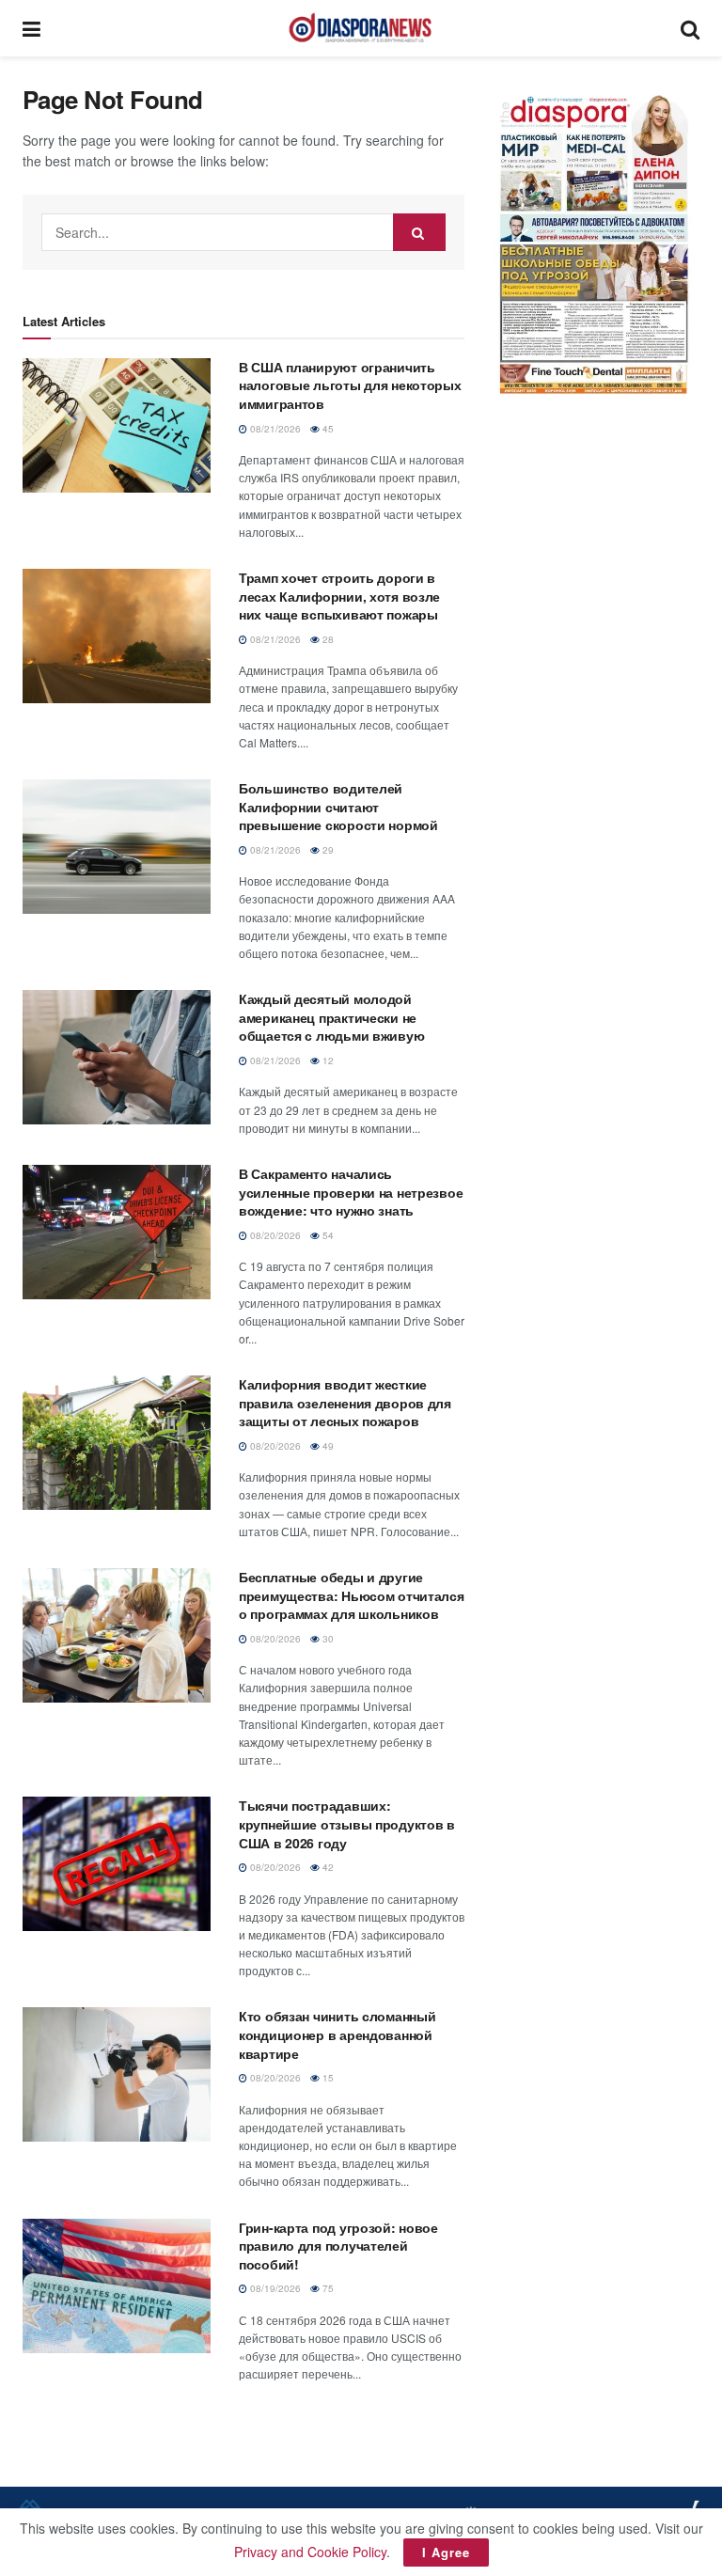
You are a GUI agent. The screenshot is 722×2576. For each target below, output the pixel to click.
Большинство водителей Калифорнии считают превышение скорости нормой (338, 806)
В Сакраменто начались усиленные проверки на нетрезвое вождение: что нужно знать (351, 1192)
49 (327, 1446)
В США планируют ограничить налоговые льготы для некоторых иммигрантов (350, 385)
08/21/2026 (274, 429)
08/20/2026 (274, 1235)
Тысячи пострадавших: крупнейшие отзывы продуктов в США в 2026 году (347, 1823)
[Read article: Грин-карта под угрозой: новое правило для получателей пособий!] (117, 2286)
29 (327, 850)
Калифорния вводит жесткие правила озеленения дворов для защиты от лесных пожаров (345, 1402)
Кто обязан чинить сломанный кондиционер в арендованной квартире (337, 2034)
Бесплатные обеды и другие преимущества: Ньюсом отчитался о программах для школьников (352, 1595)
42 (327, 1867)
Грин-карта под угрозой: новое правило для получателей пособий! (338, 2246)
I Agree (446, 2552)
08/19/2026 (274, 2288)
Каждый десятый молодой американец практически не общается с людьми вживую (331, 1017)
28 (327, 639)
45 (327, 429)
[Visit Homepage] (360, 28)
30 (327, 1639)
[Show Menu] (31, 28)
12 (327, 1060)
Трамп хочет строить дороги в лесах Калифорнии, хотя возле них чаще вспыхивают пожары (339, 596)
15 (327, 2078)
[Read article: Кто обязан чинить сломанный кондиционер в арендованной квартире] (117, 2074)
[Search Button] (690, 28)
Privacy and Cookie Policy (310, 2552)
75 (327, 2288)
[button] (596, 240)
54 (327, 1235)
